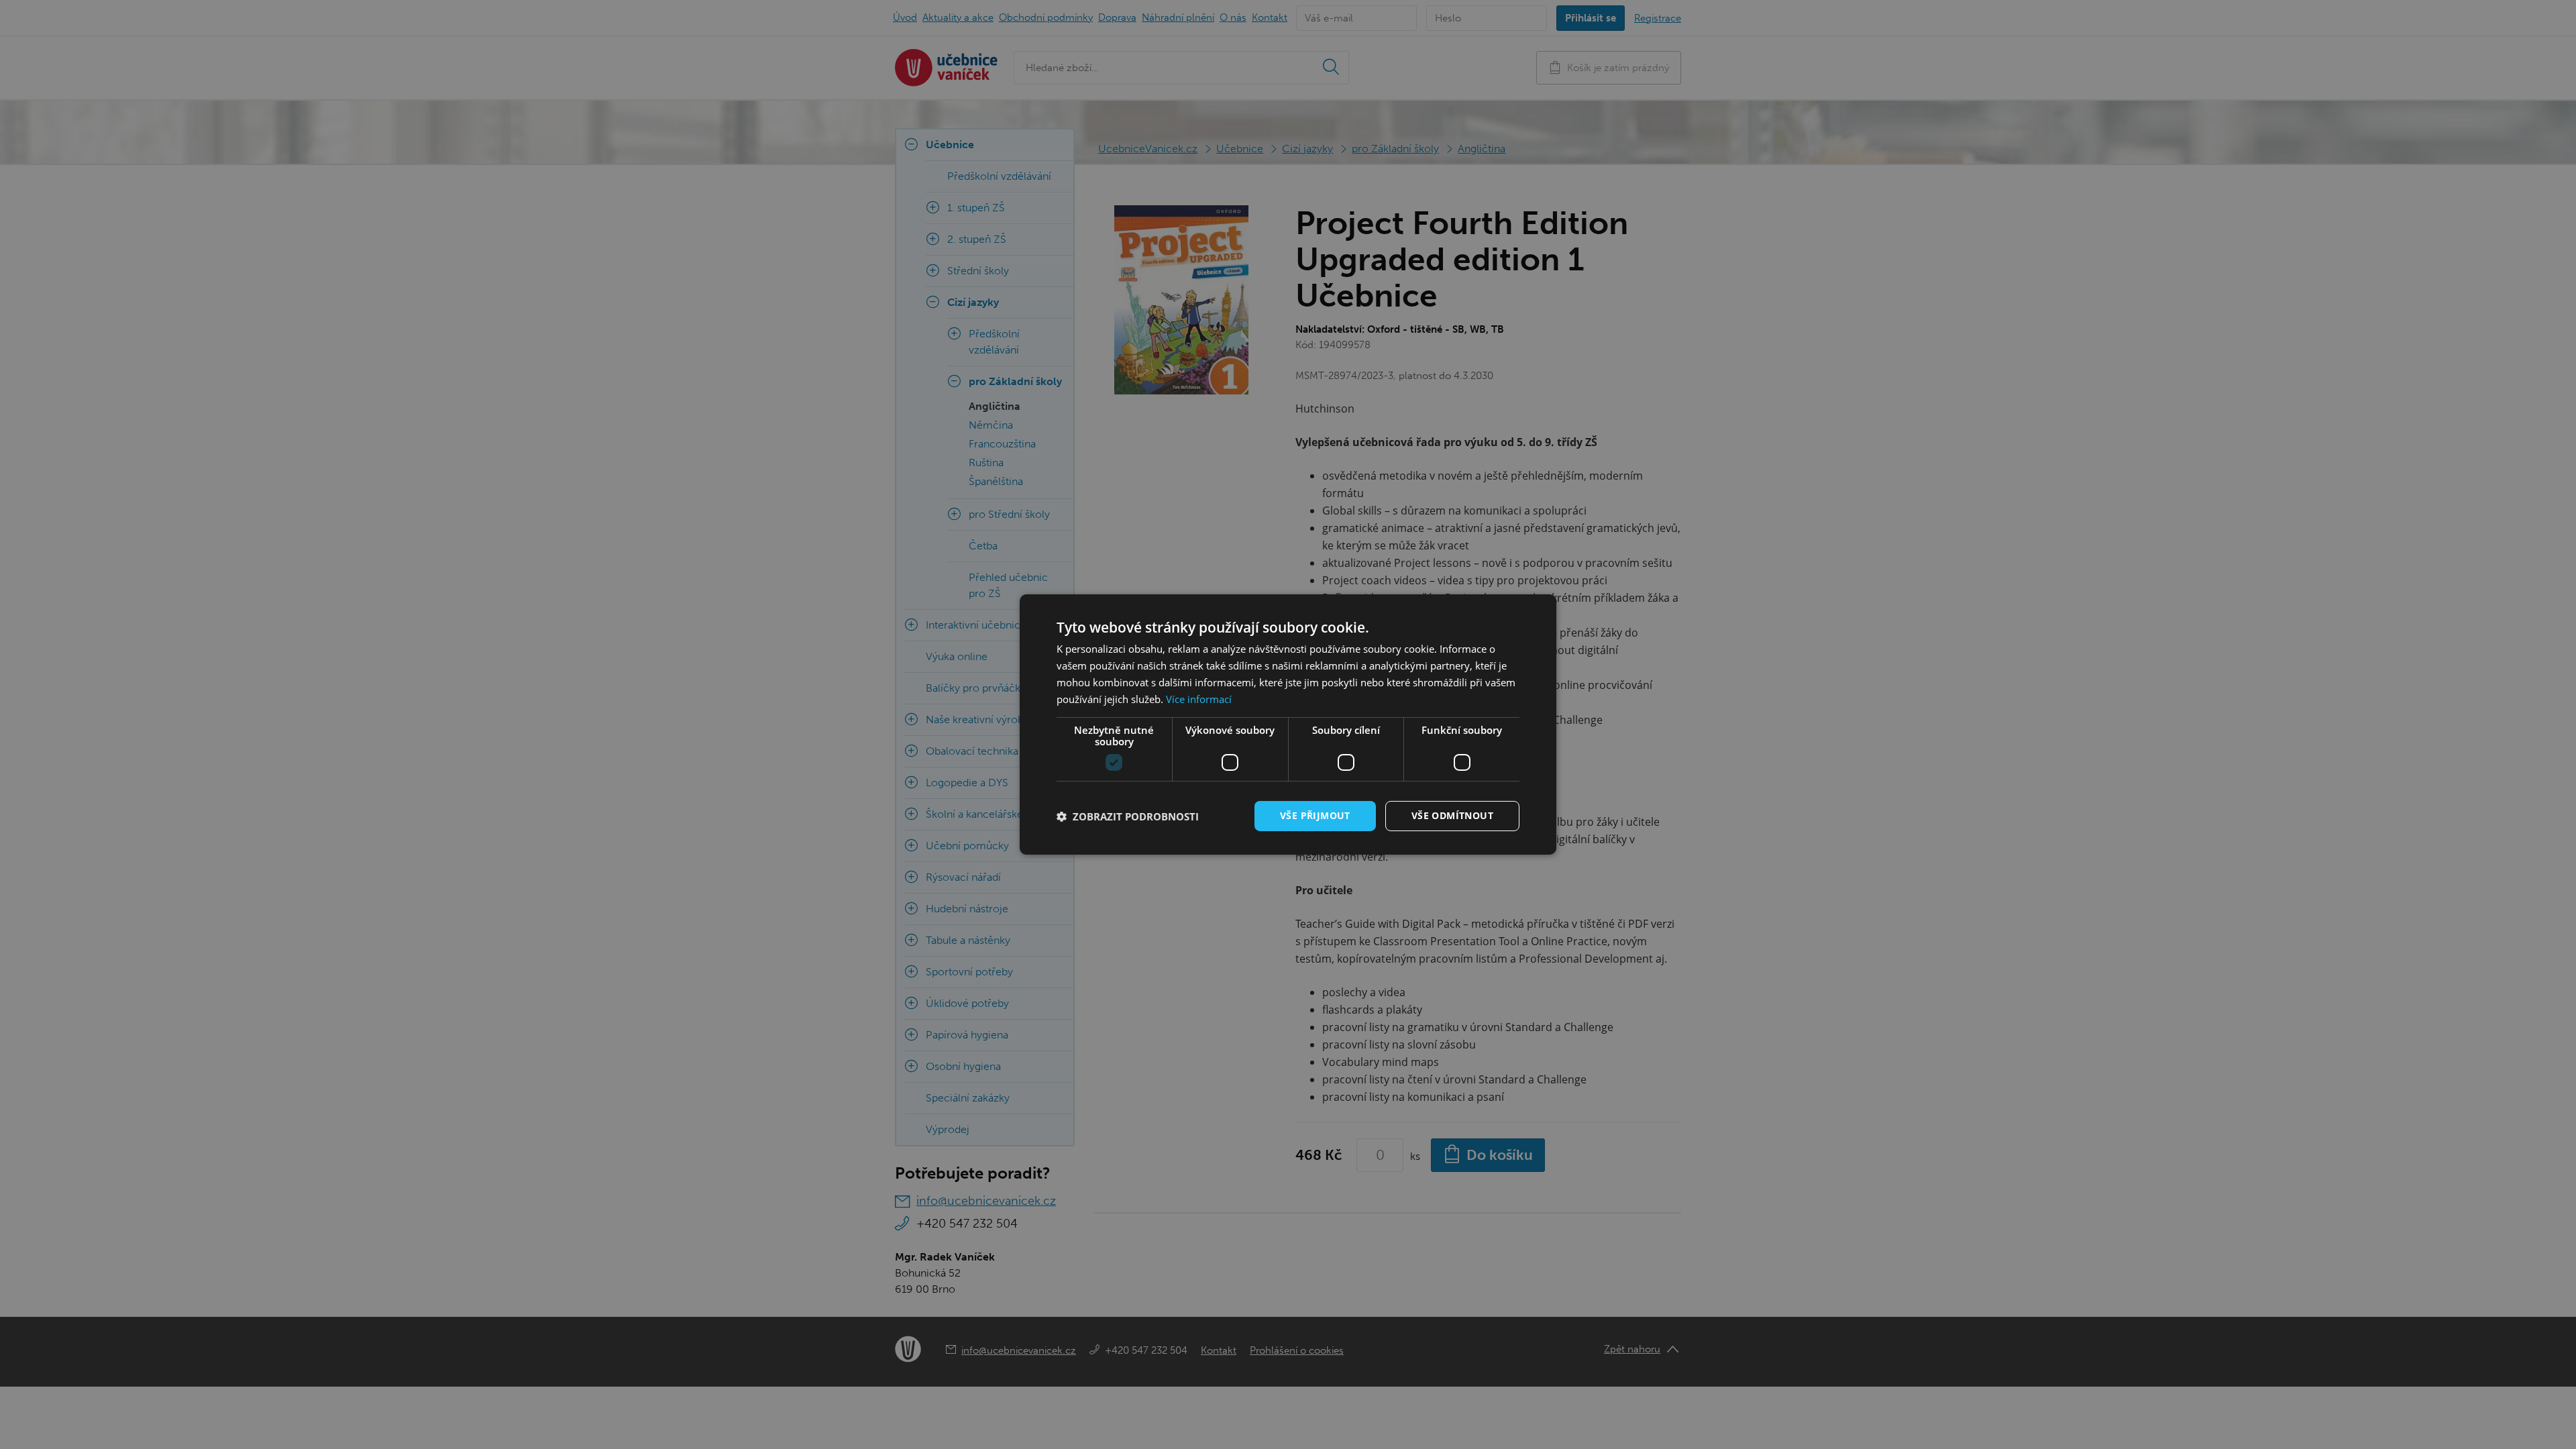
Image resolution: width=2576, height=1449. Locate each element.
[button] (1128, 816)
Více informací (1199, 699)
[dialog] (1288, 724)
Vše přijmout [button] (1315, 815)
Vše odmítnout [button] (1452, 815)
